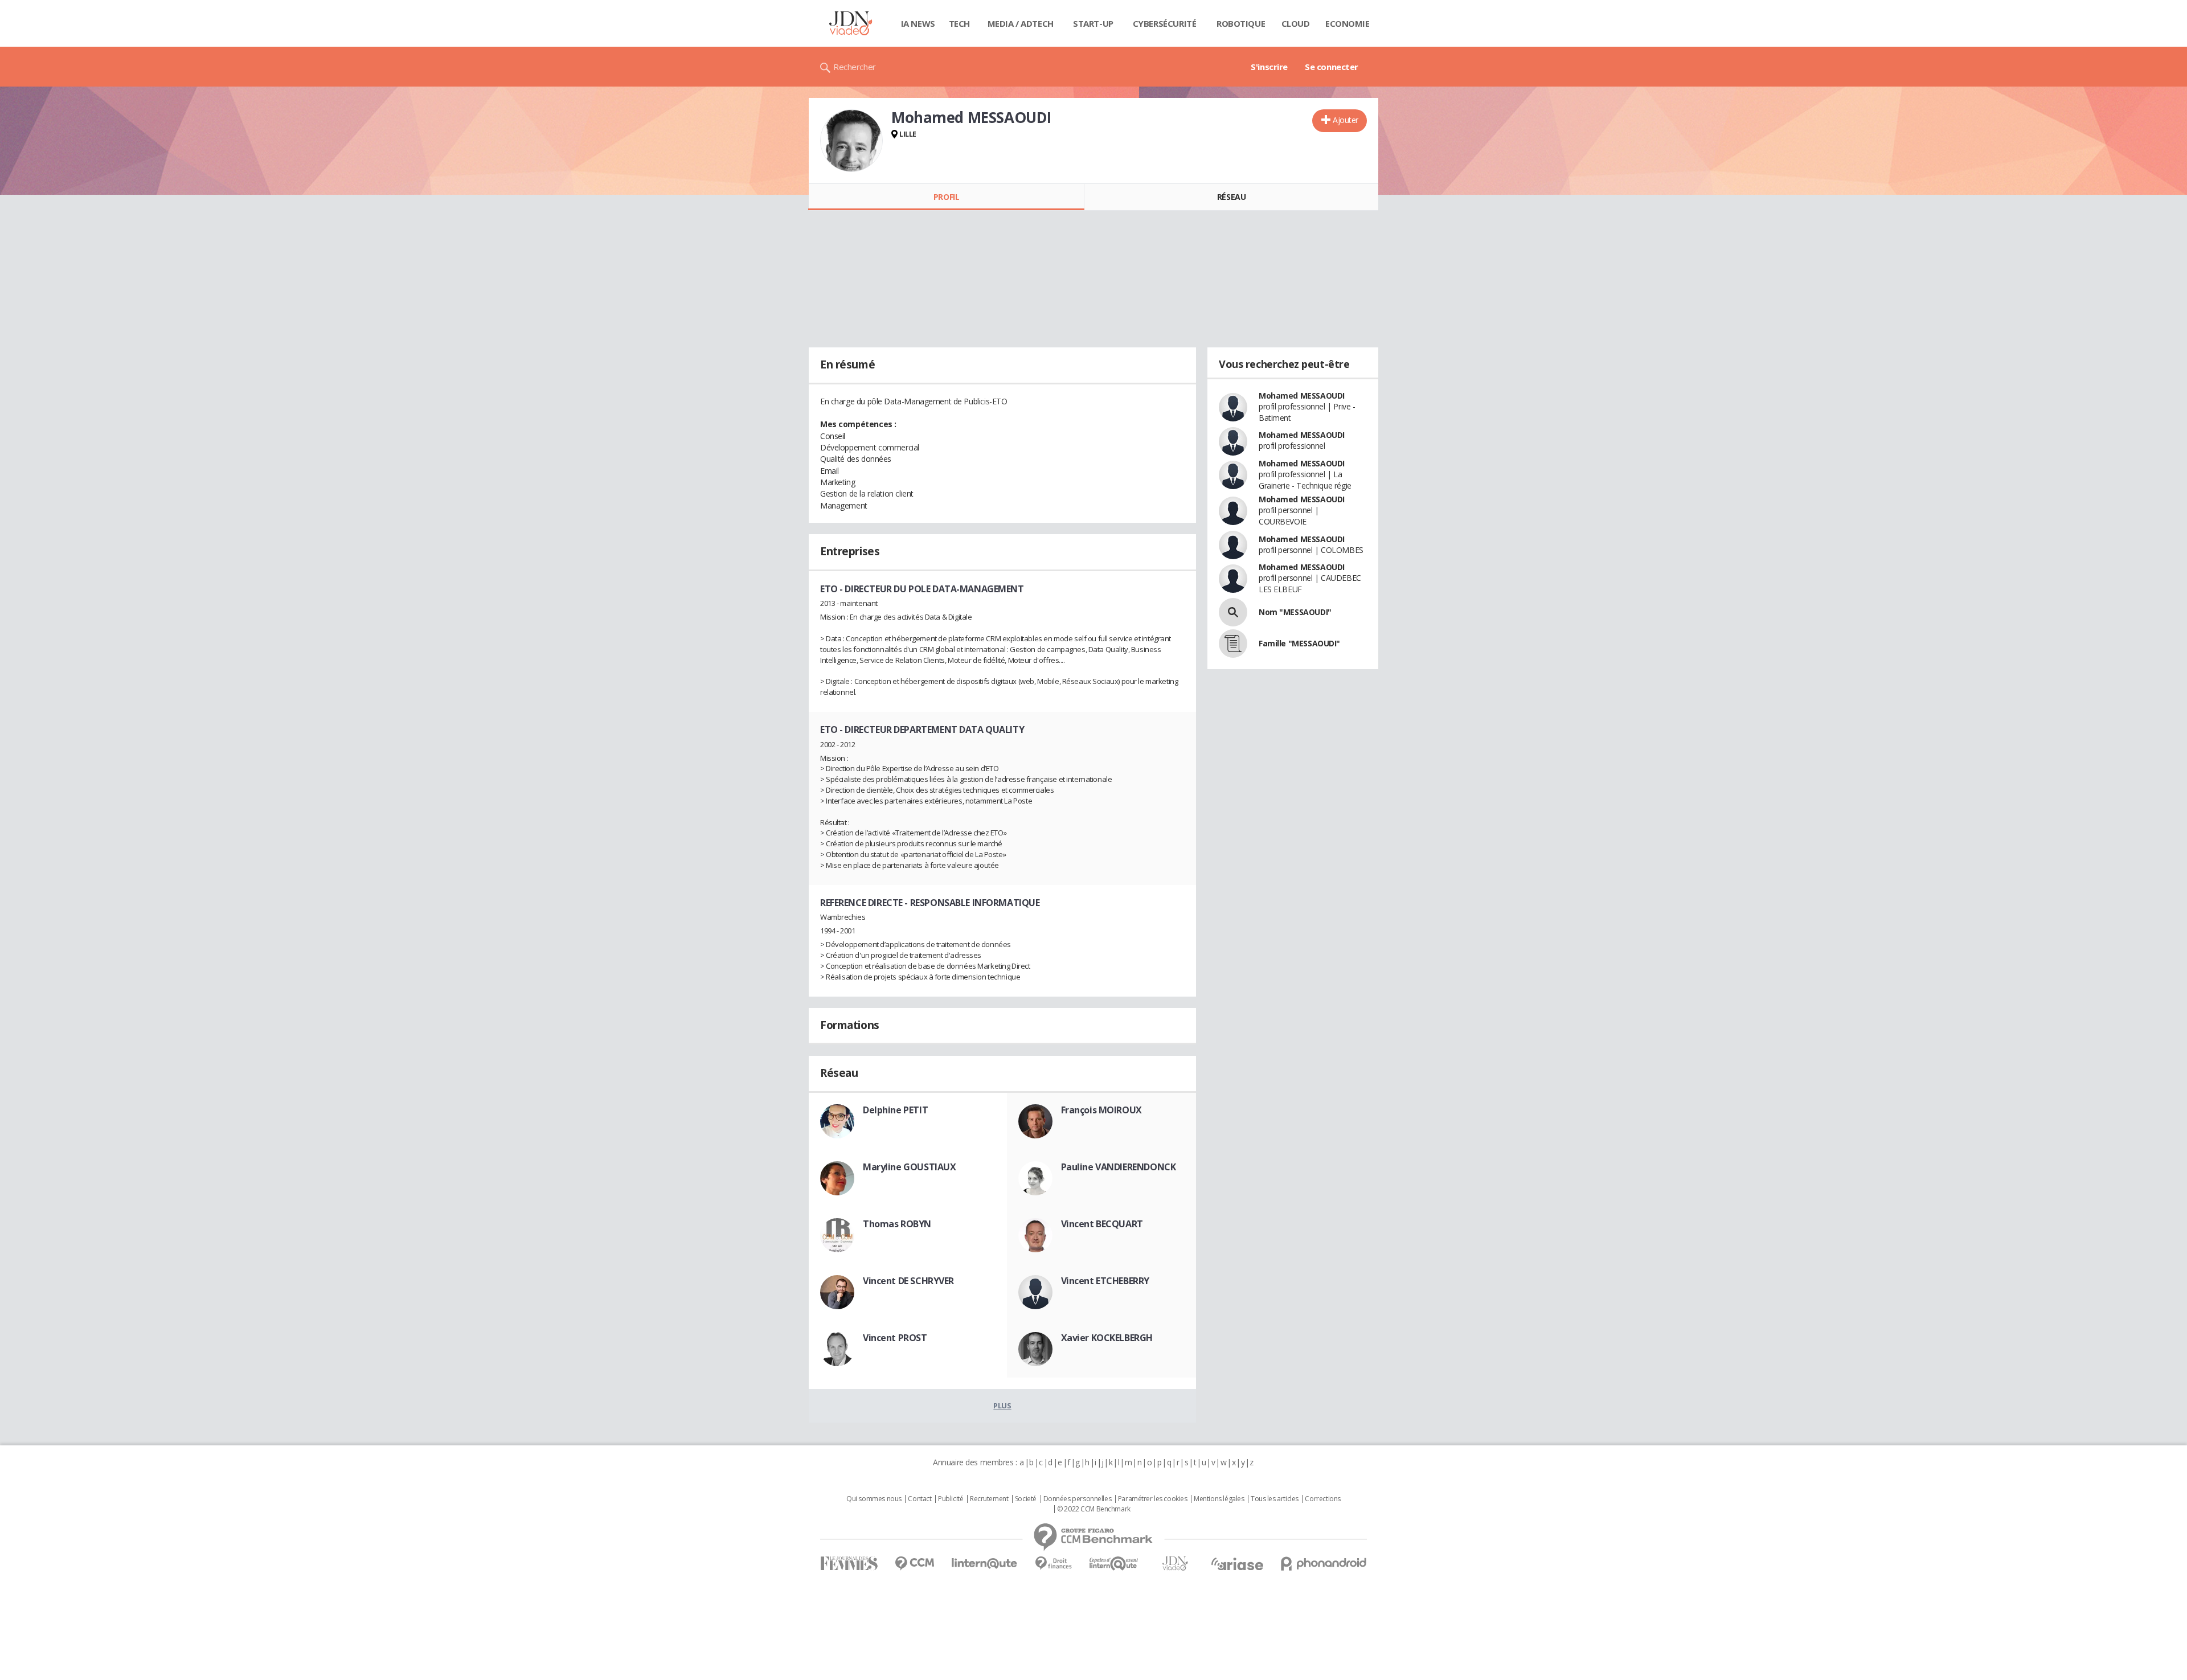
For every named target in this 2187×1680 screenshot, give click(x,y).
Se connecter (1332, 67)
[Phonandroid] (1324, 1564)
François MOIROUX (1101, 1110)
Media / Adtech (1021, 23)
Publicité (951, 1499)
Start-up (1093, 23)
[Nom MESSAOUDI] (1233, 612)
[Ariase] (1237, 1564)
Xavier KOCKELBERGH (1107, 1338)
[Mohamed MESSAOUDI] (851, 141)
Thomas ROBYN (897, 1224)
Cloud (1296, 23)
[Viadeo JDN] (1175, 1564)
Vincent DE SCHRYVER (908, 1281)
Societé (1026, 1499)
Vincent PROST (895, 1338)
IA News (918, 23)
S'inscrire (1269, 67)
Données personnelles (1078, 1499)
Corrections (1322, 1499)
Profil (946, 197)
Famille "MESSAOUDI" (1299, 643)
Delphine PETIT (895, 1110)
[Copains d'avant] (1114, 1564)
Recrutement (989, 1499)
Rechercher (855, 67)
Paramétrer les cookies (1153, 1499)
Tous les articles (1275, 1499)
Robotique (1241, 23)
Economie (1348, 23)
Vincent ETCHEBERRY (1105, 1281)
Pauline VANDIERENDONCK (1119, 1167)
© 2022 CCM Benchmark (1094, 1509)
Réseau (1231, 197)
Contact (920, 1499)
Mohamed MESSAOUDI (1302, 396)
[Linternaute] (985, 1564)
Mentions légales (1219, 1499)
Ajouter (1346, 120)
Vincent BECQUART (1102, 1224)
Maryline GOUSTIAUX (909, 1167)
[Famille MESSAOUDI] (1233, 644)
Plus (1002, 1406)
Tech (959, 23)
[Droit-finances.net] (1053, 1564)
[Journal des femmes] (849, 1564)
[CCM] (914, 1564)
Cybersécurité (1165, 23)
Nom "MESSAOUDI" (1295, 612)
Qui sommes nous (874, 1499)
